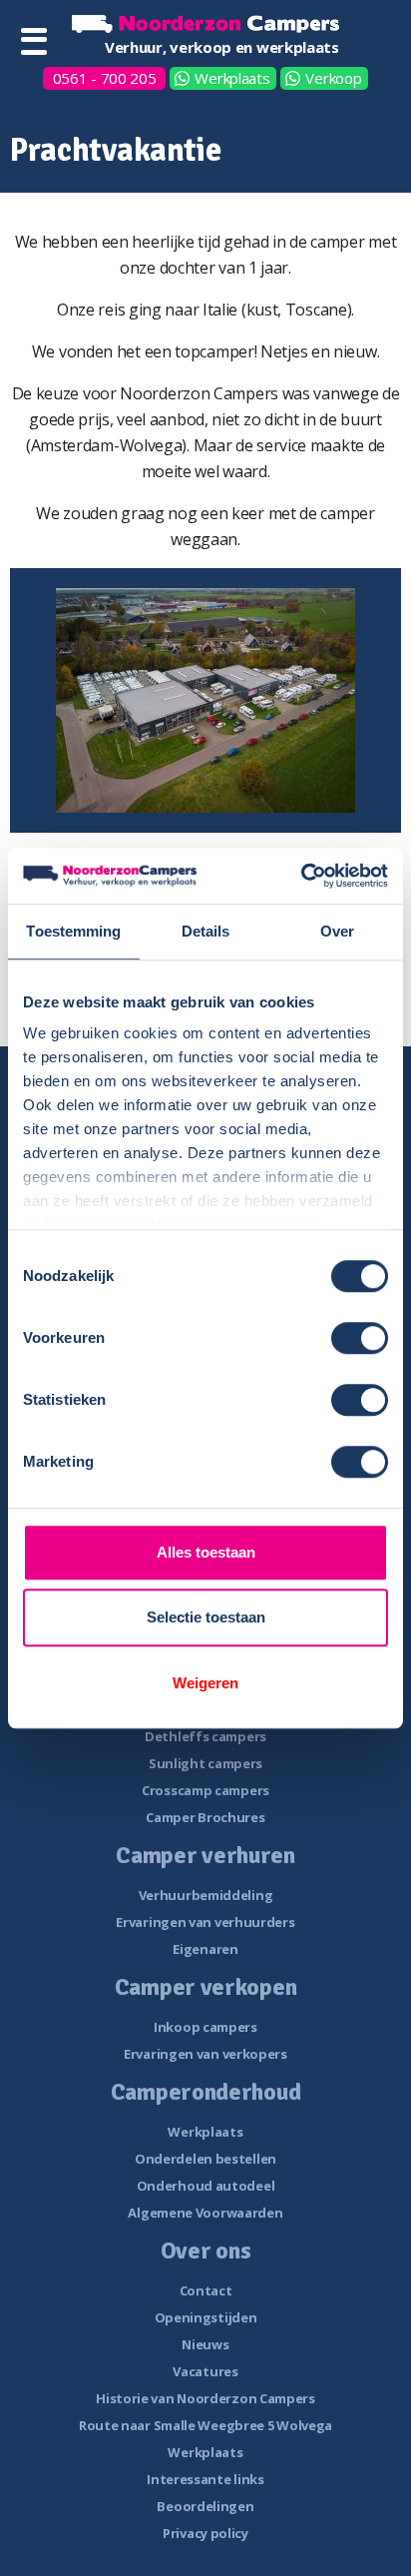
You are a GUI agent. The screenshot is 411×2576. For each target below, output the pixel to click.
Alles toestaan (206, 1552)
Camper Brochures (205, 1817)
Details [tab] (206, 931)
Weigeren (205, 1683)
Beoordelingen (205, 2506)
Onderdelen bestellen (205, 2159)
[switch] (360, 1338)
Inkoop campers (205, 2027)
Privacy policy (205, 2533)
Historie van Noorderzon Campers (205, 2398)
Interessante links (205, 2479)
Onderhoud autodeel (206, 2186)
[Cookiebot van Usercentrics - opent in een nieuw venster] (301, 876)
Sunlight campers (205, 1763)
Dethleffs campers (205, 1736)
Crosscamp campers (205, 1790)
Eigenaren (205, 1949)
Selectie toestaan (206, 1617)
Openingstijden (206, 2317)
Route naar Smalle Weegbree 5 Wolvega (205, 2425)
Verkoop (333, 78)
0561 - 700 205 (105, 78)
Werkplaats (232, 78)
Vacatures (205, 2371)
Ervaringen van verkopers (205, 2054)
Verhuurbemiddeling (206, 1895)
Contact (206, 2290)
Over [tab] (337, 931)
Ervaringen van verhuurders (205, 1922)
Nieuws (205, 2344)
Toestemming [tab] (73, 931)
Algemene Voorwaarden (205, 2213)
